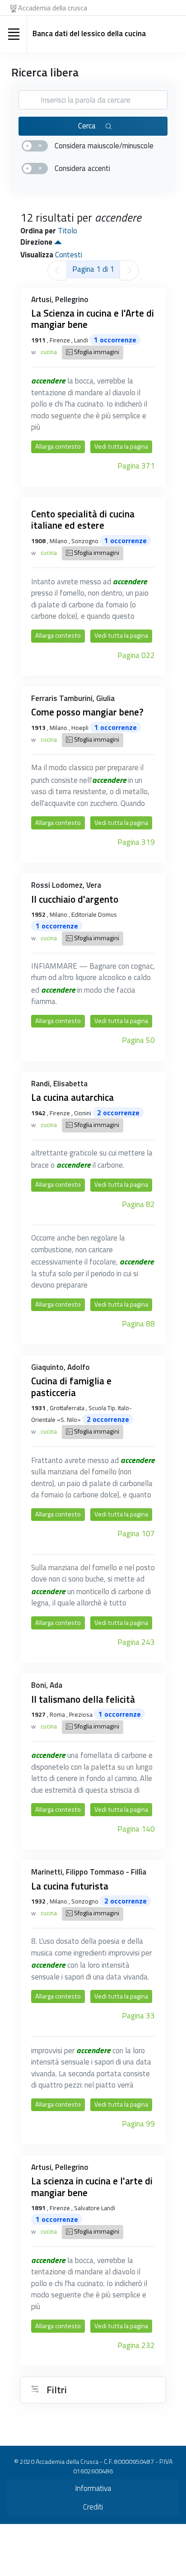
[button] (58, 242)
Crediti (93, 2507)
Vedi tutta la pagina (121, 446)
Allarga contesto (58, 446)
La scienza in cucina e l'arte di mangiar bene (92, 2187)
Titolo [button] (67, 231)
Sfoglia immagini (96, 352)
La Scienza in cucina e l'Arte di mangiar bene (93, 319)
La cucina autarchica (72, 1097)
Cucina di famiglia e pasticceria (71, 1387)
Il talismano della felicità (83, 1699)
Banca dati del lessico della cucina (89, 33)
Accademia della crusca (53, 8)
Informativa (93, 2488)
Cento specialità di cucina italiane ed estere (83, 520)
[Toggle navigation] (14, 34)
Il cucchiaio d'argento (75, 899)
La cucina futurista (70, 1886)
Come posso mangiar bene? (87, 712)
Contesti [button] (69, 255)
